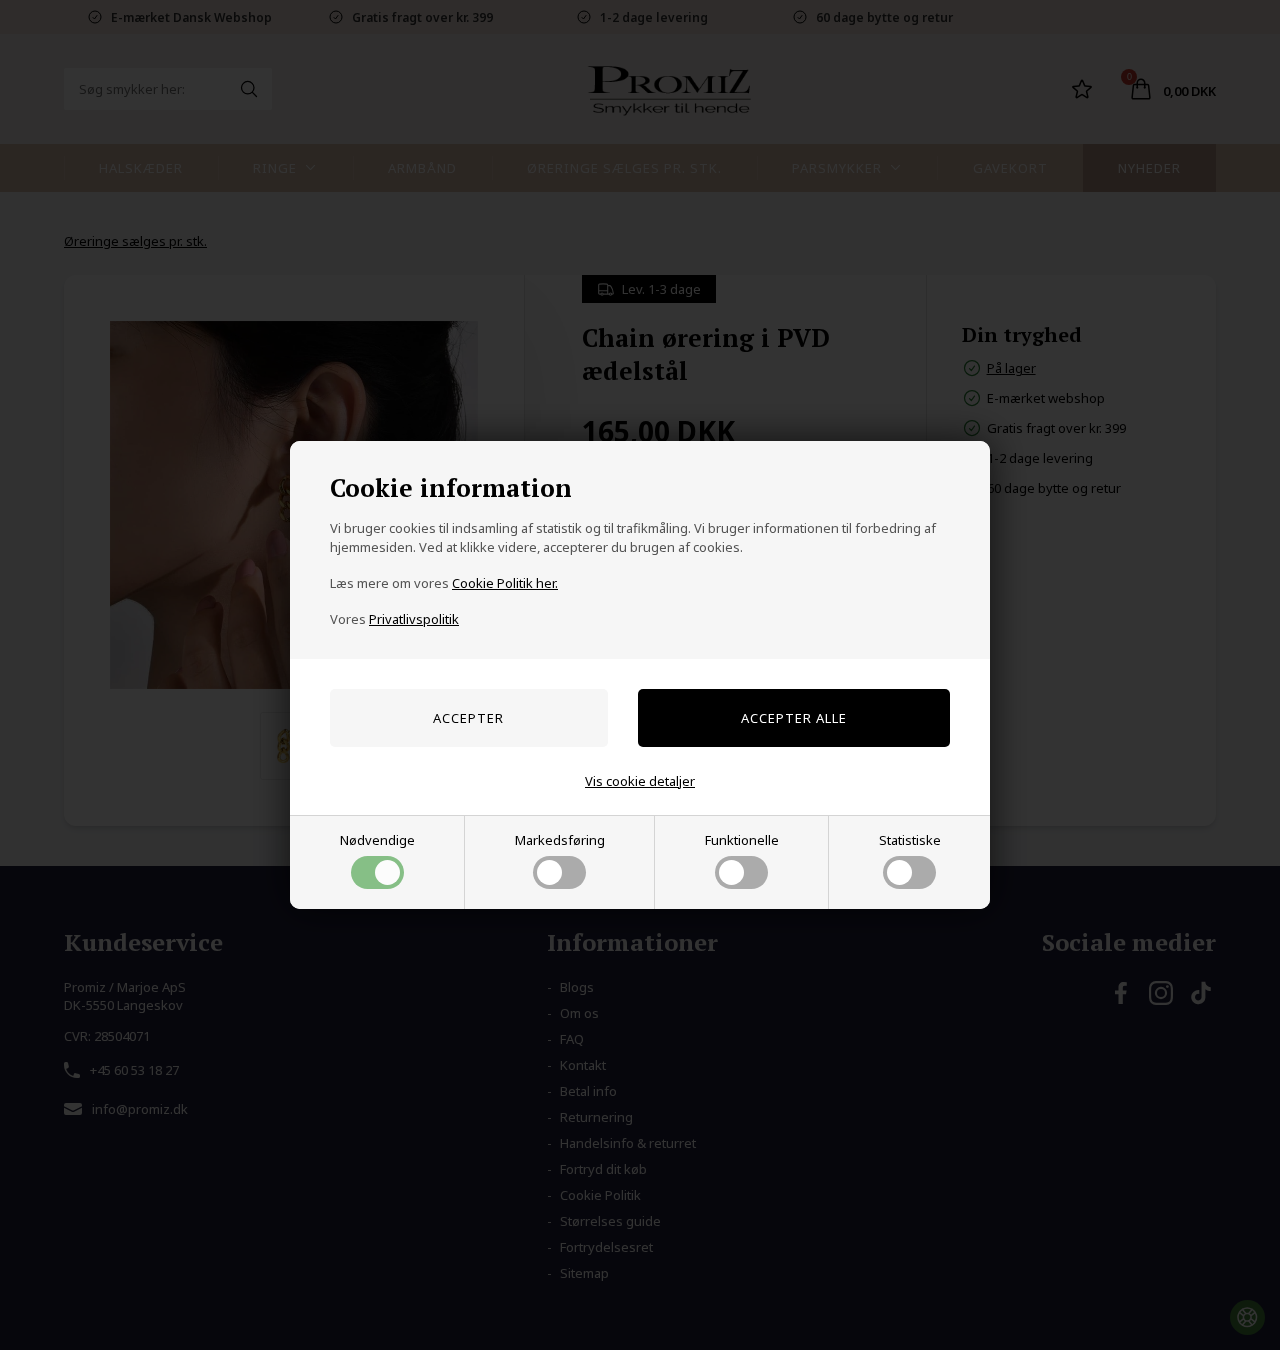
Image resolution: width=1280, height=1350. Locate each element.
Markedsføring (560, 840)
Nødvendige (377, 840)
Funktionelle (742, 840)
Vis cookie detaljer (640, 781)
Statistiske (910, 840)
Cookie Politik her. (505, 583)
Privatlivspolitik (414, 619)
